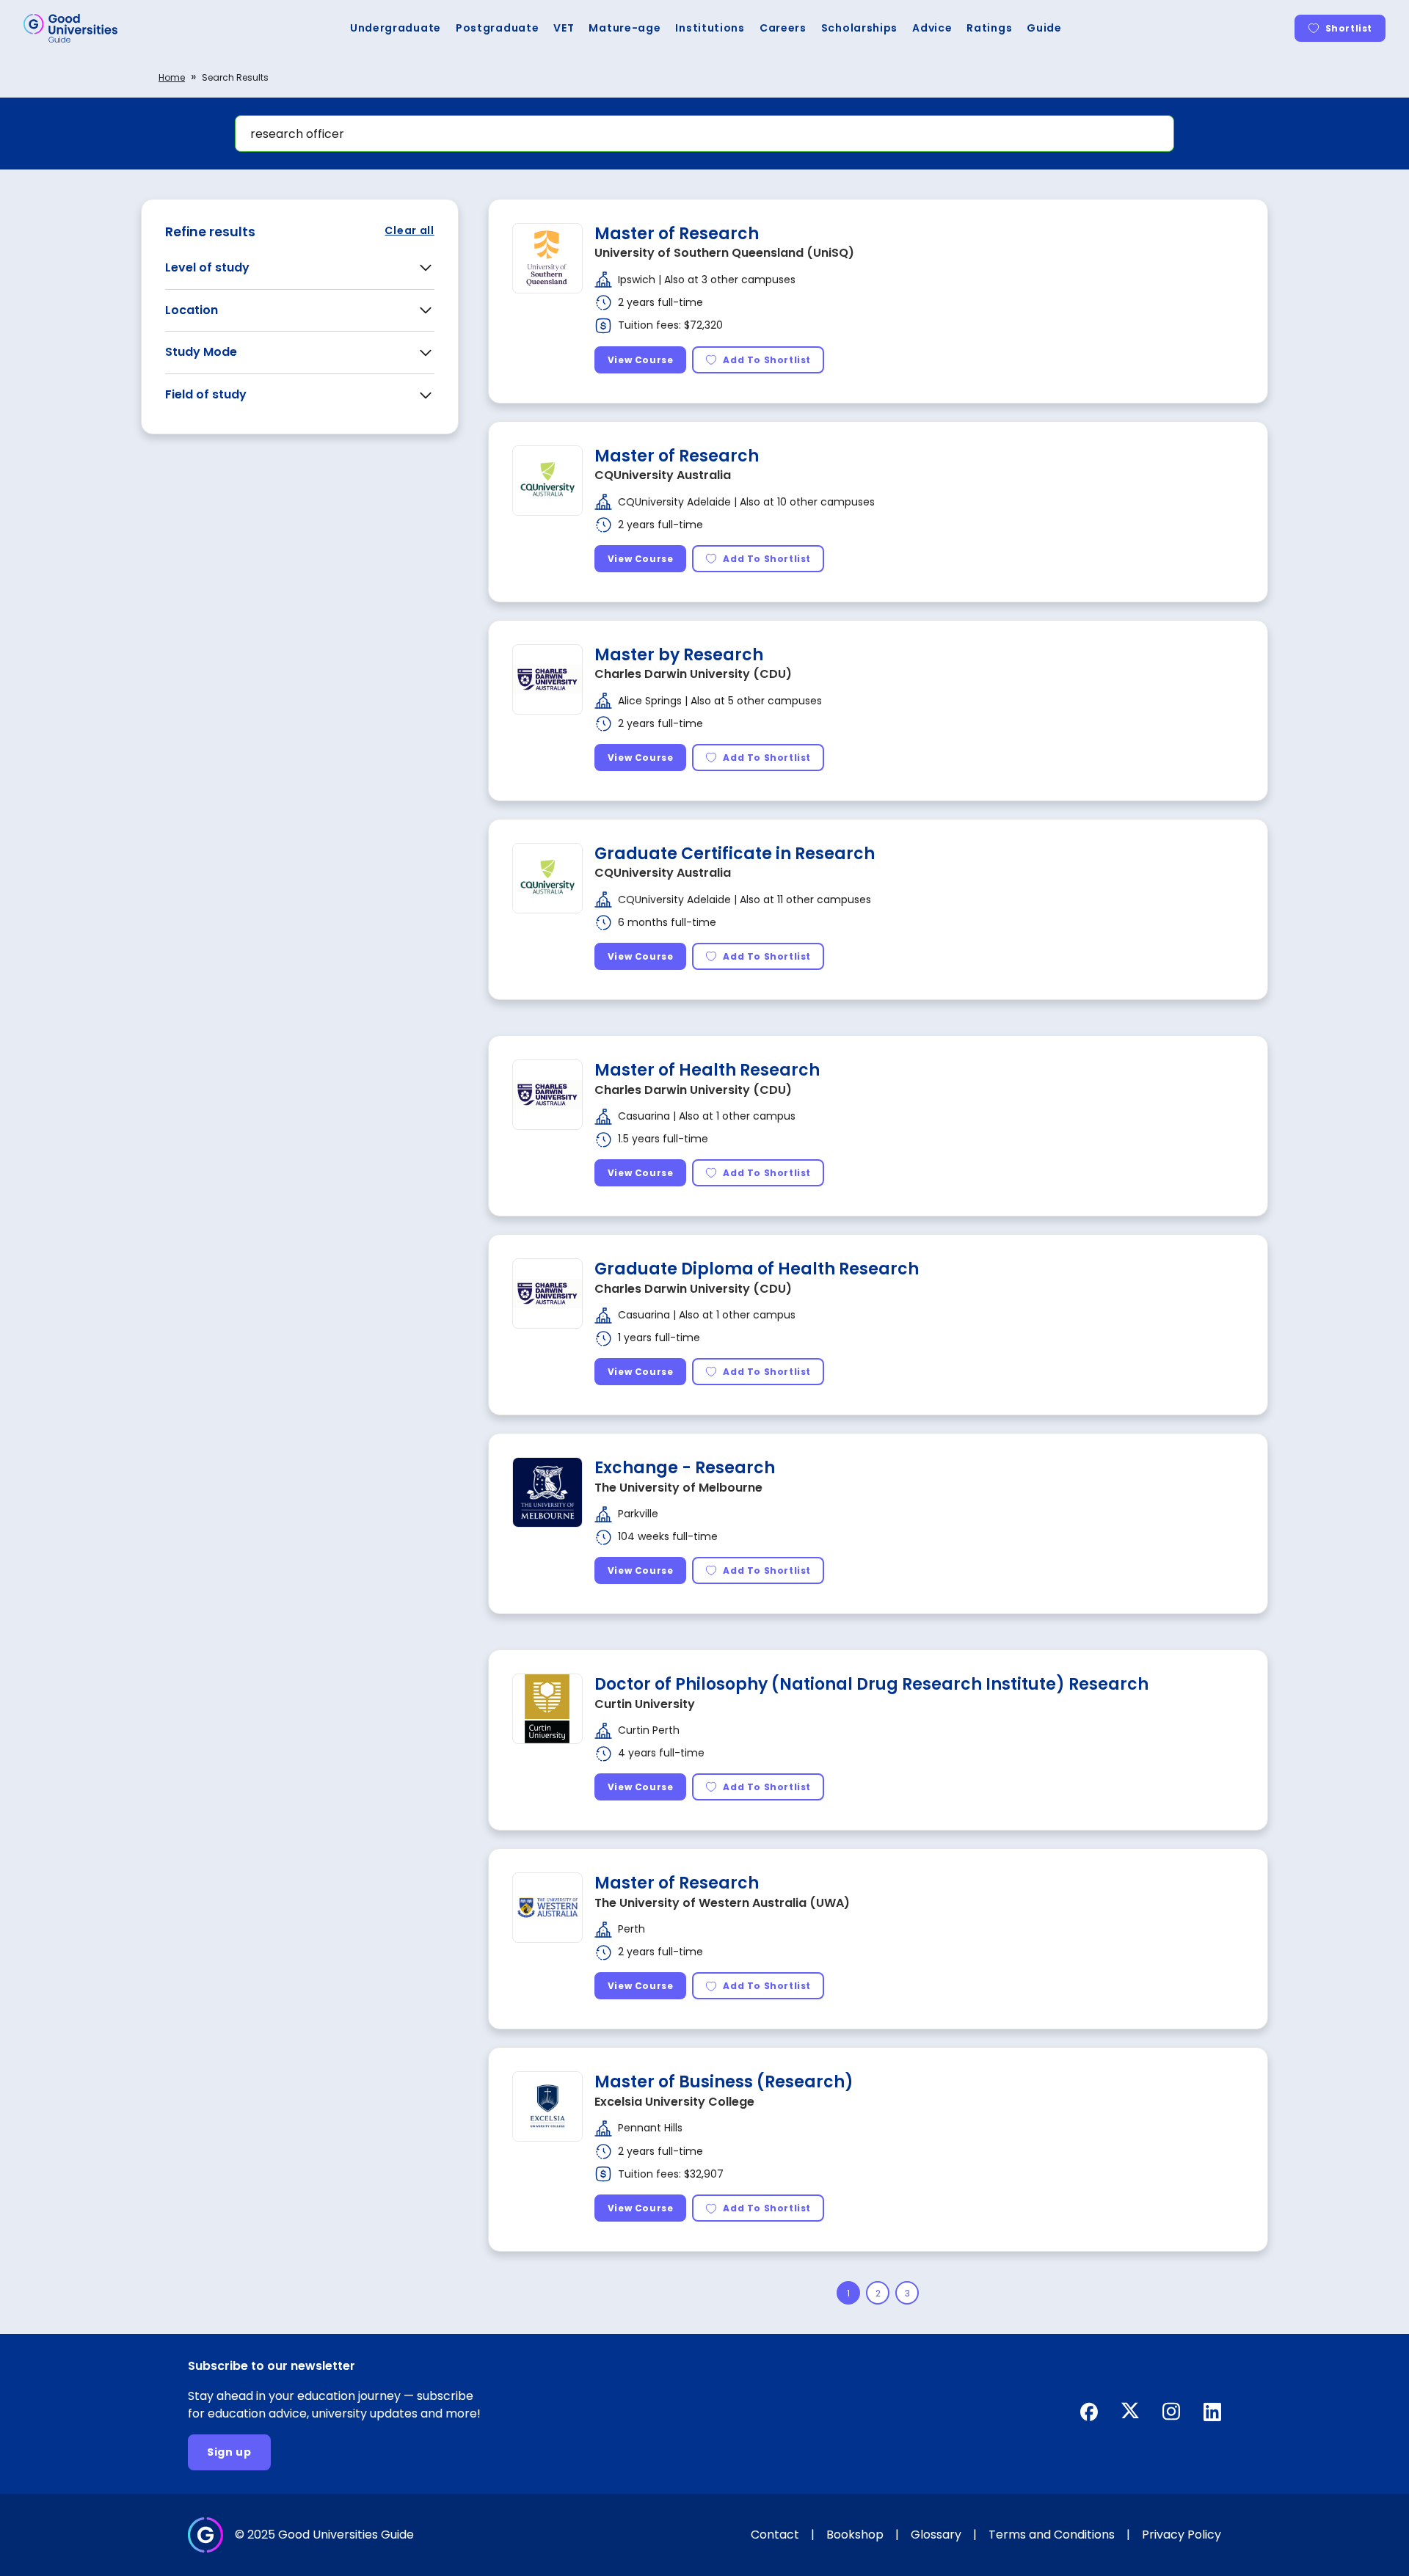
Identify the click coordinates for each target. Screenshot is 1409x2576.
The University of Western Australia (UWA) (722, 1903)
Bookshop (855, 2535)
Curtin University (645, 1704)
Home (172, 77)
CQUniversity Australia (663, 475)
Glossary (936, 2535)
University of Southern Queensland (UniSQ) (724, 253)
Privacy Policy (1182, 2535)
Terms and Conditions (1052, 2535)
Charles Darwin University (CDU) (693, 674)
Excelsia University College (674, 2102)
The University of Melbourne (678, 1488)
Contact (775, 2535)
